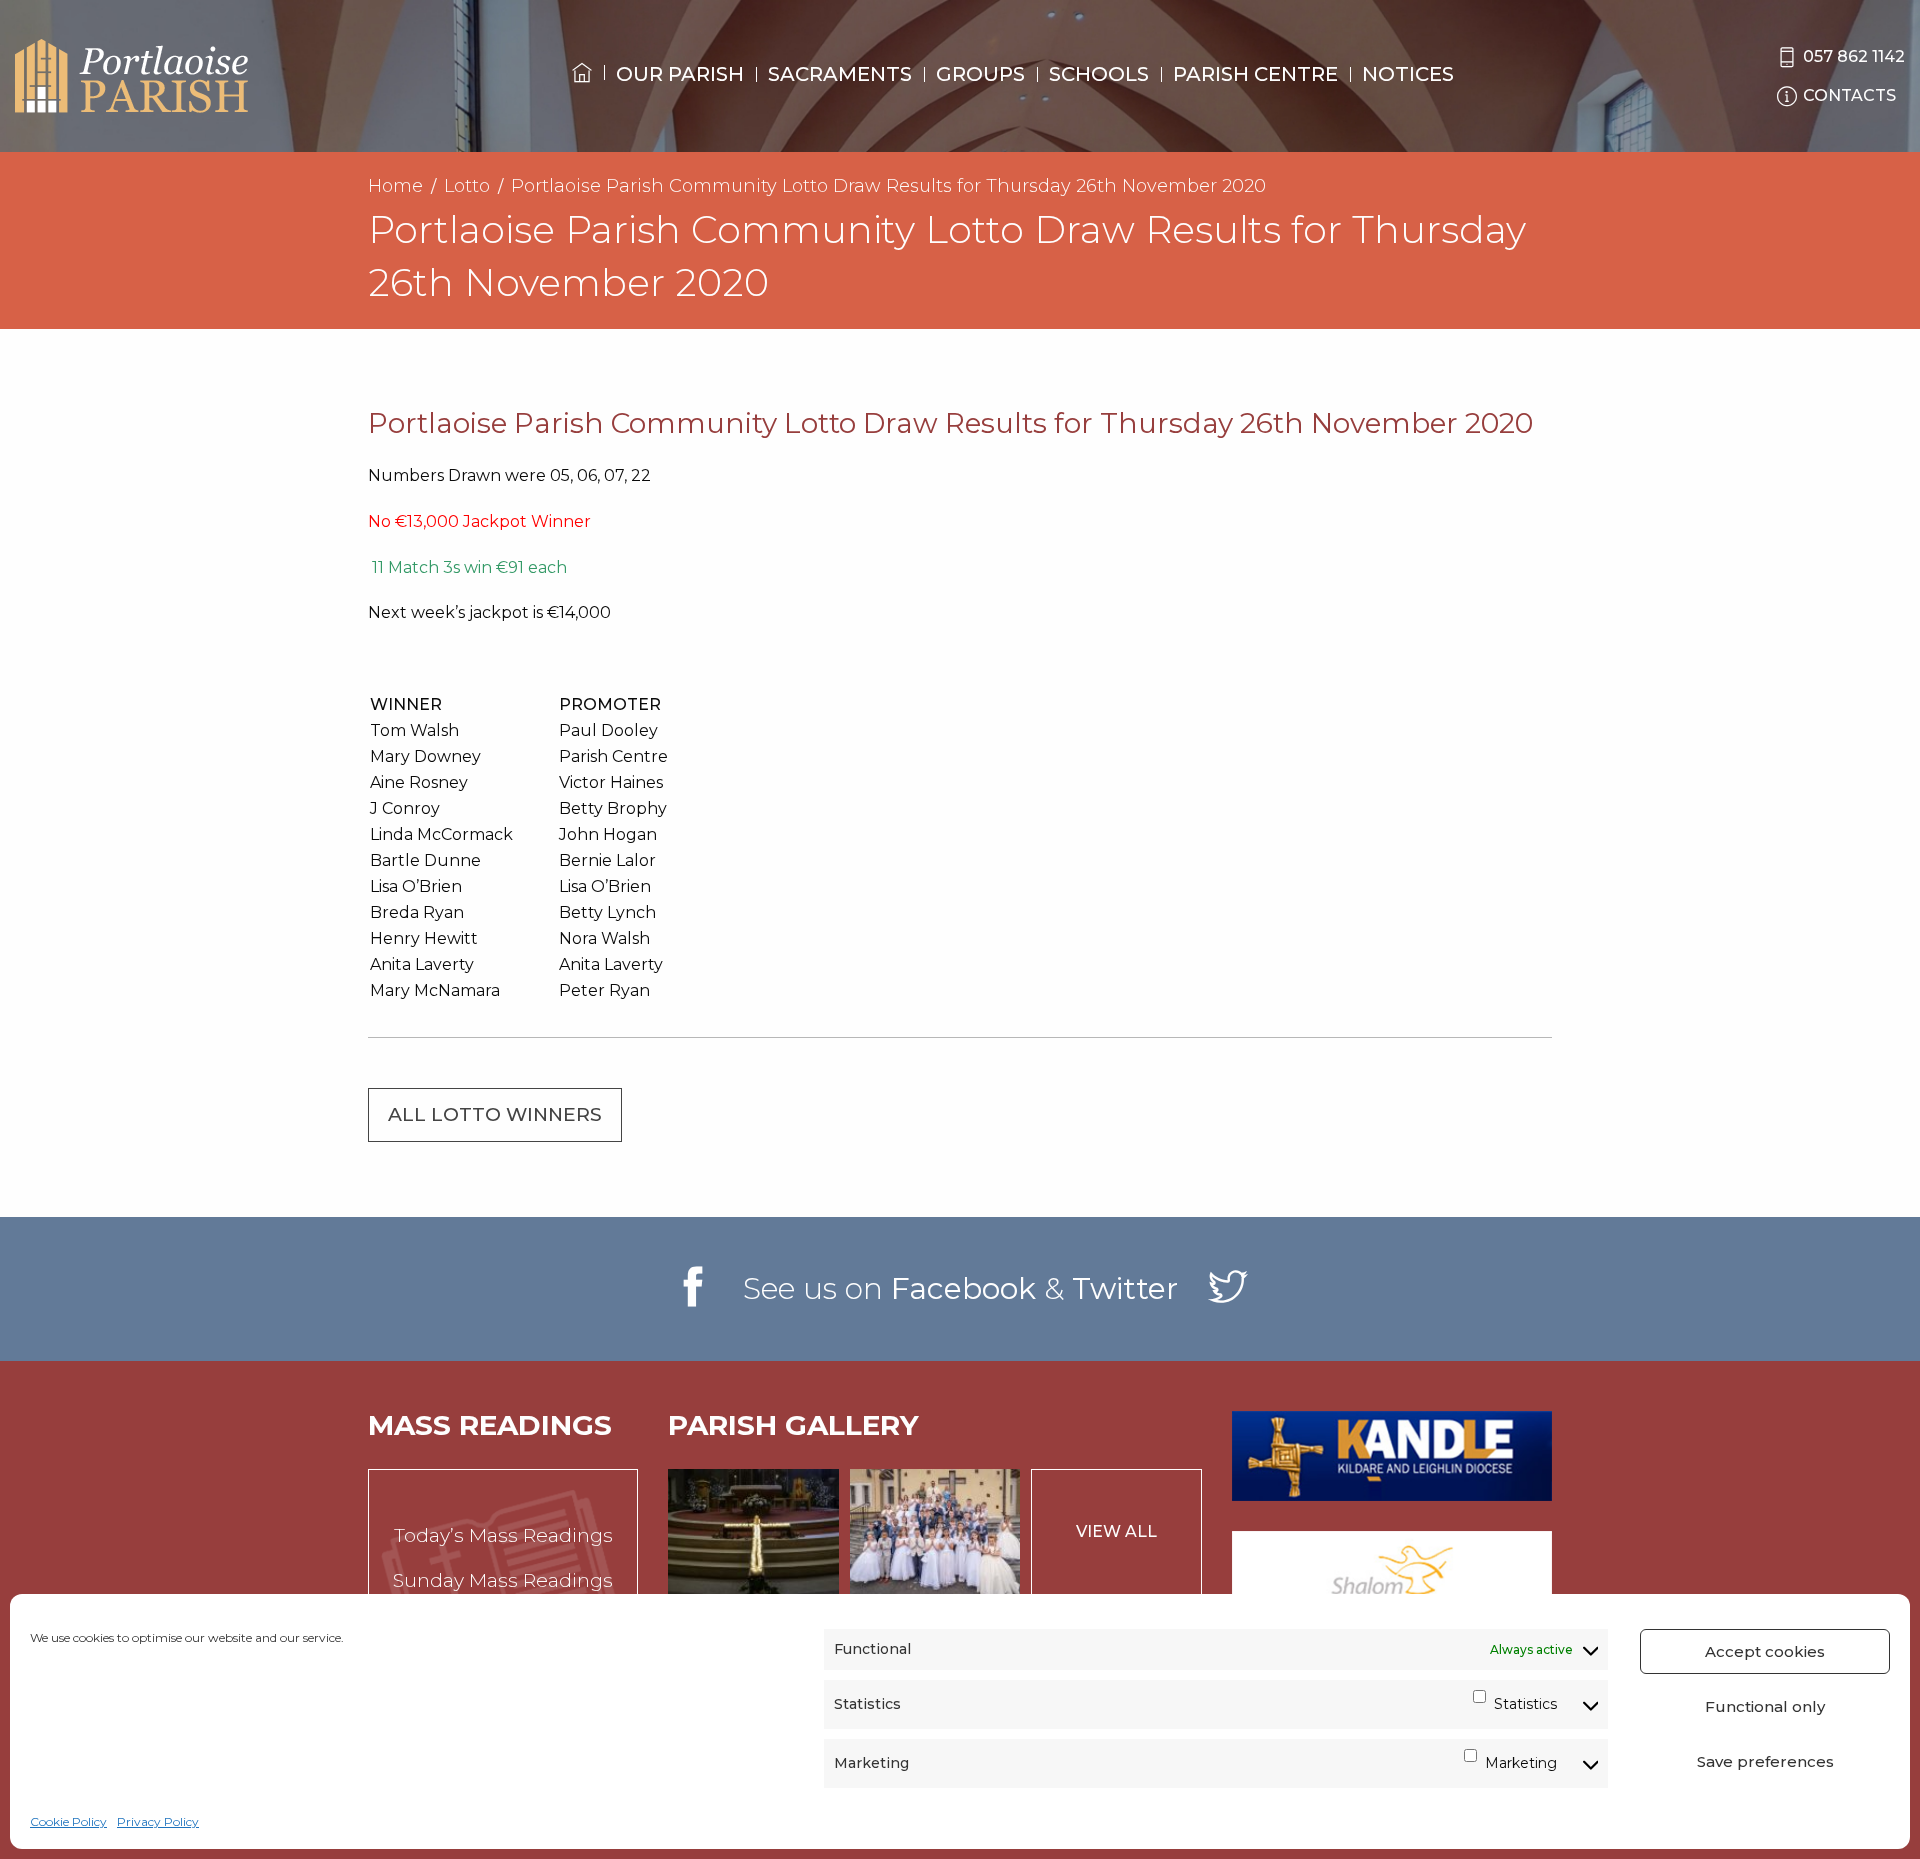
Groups (980, 74)
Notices (1408, 74)
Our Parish (680, 74)
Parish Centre (1255, 74)
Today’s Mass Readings (503, 1535)
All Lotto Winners (495, 1114)
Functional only (1765, 1706)
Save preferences (1765, 1761)
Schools (1099, 74)
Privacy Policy (158, 1821)
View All (1116, 1531)
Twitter (1125, 1288)
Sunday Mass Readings (503, 1580)
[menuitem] (582, 91)
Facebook (963, 1288)
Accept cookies (1765, 1651)
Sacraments (840, 74)
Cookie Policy (68, 1821)
